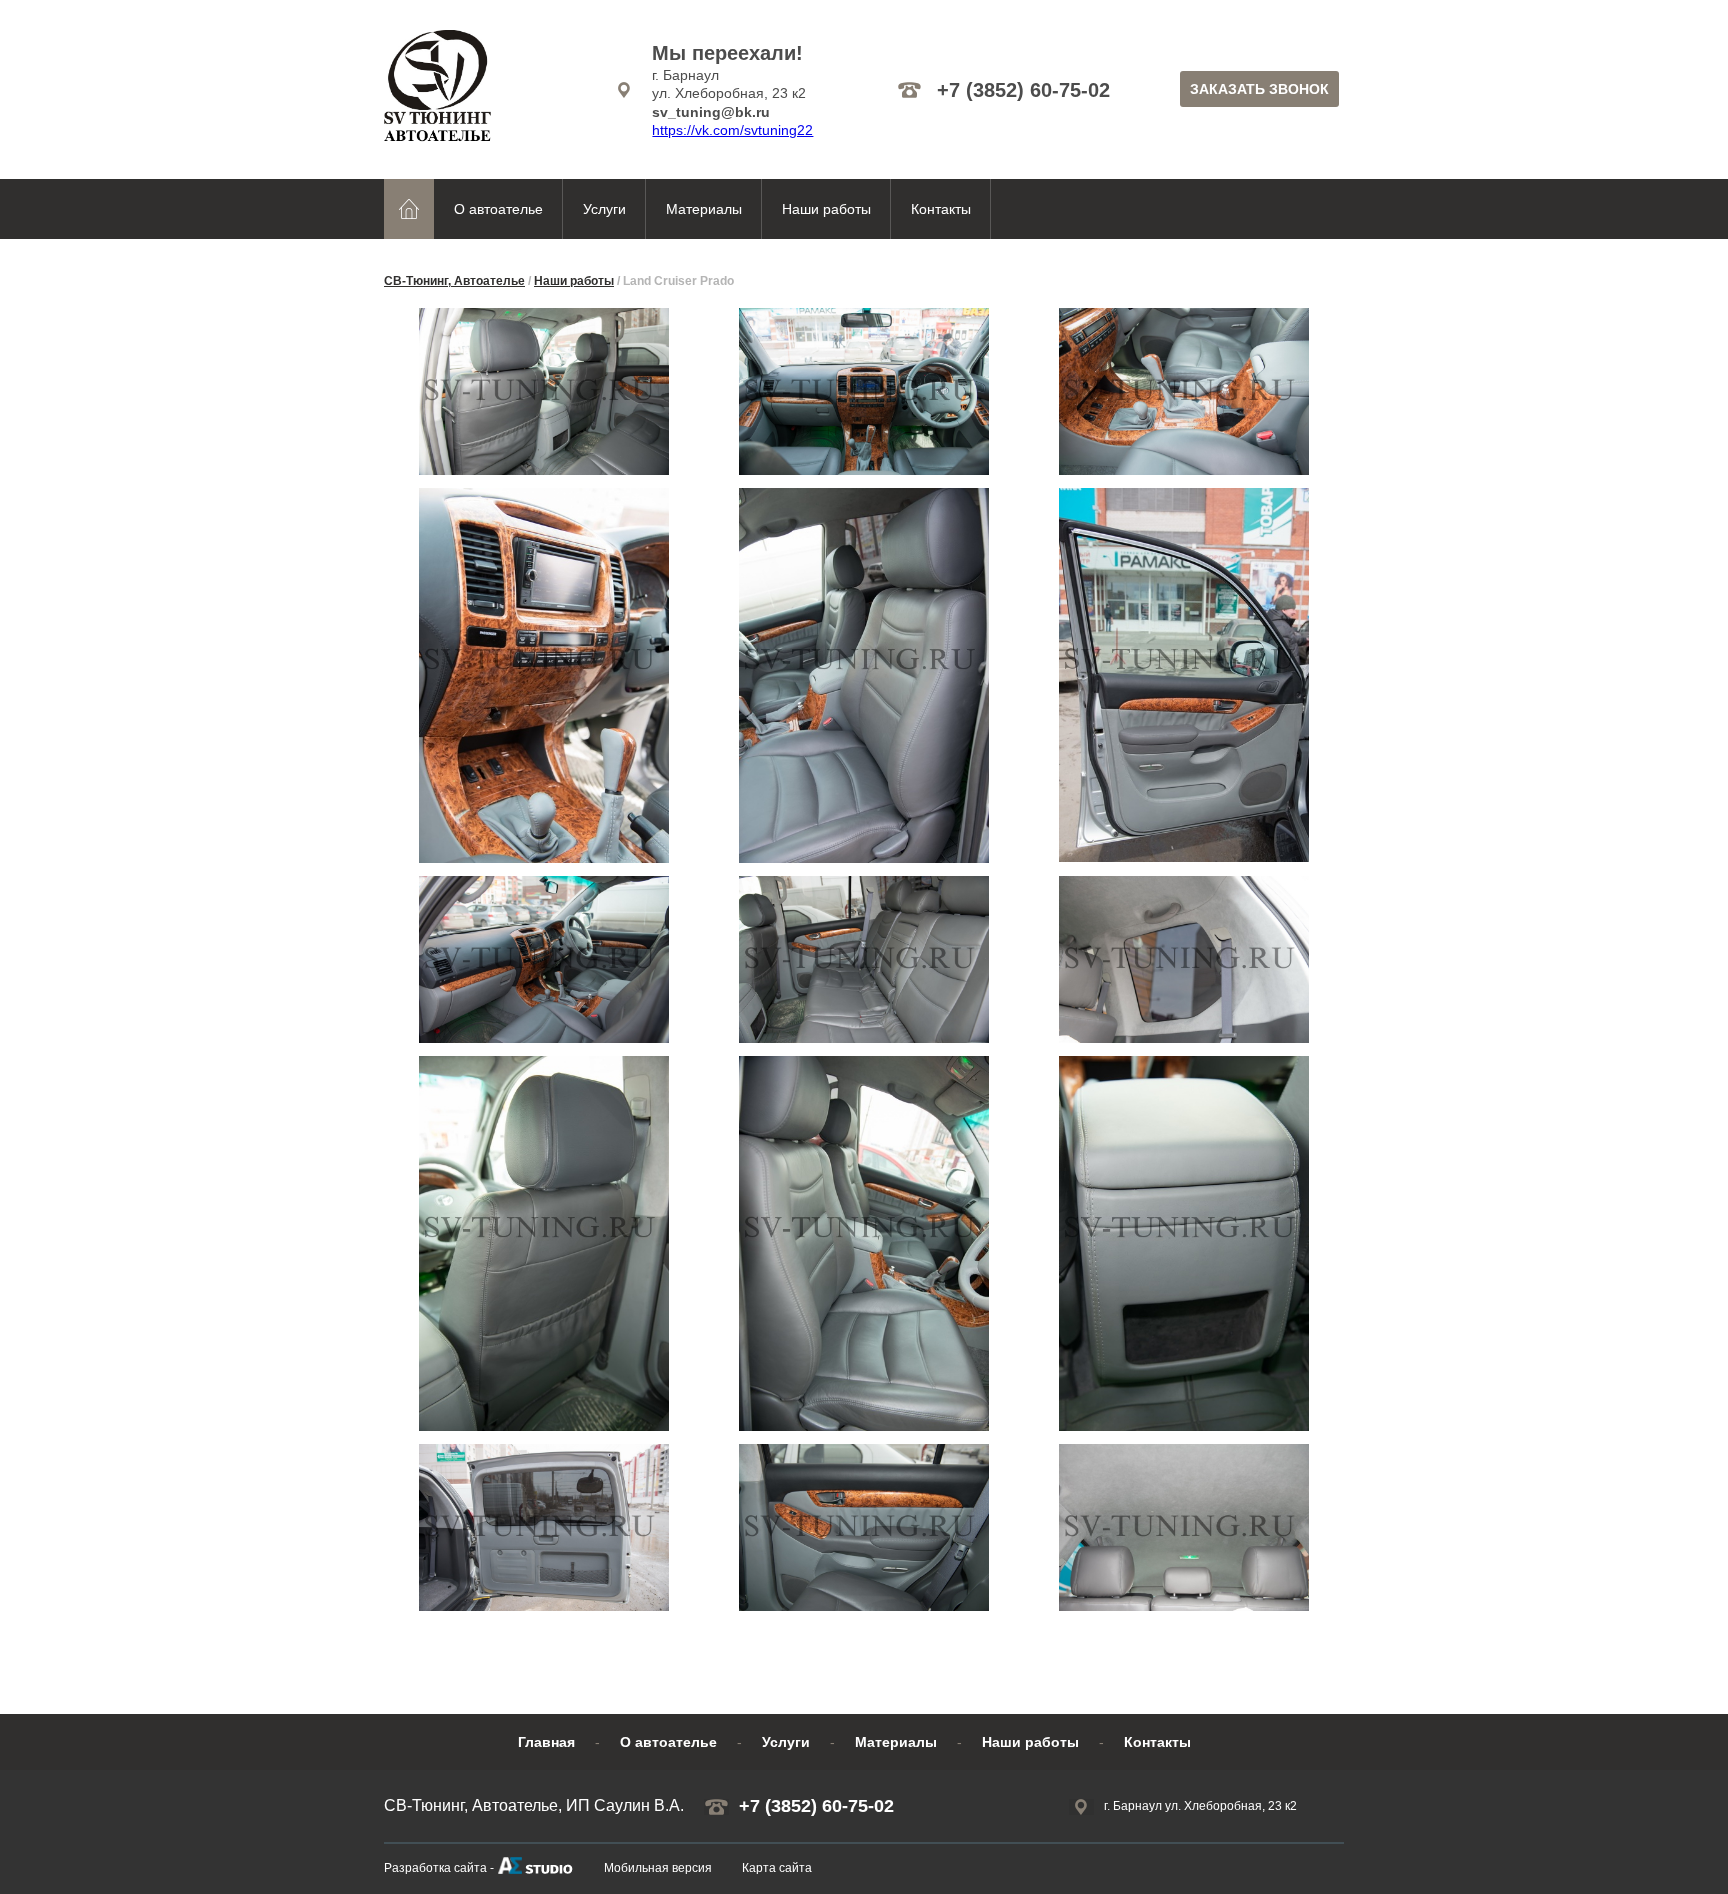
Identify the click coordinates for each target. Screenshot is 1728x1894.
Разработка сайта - (439, 1868)
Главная (546, 1742)
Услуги (604, 209)
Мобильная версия (658, 1868)
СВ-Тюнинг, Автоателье (454, 281)
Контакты (941, 209)
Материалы (704, 209)
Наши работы (826, 209)
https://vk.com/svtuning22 (732, 130)
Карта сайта (777, 1868)
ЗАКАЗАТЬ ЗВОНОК (1259, 89)
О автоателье (498, 209)
